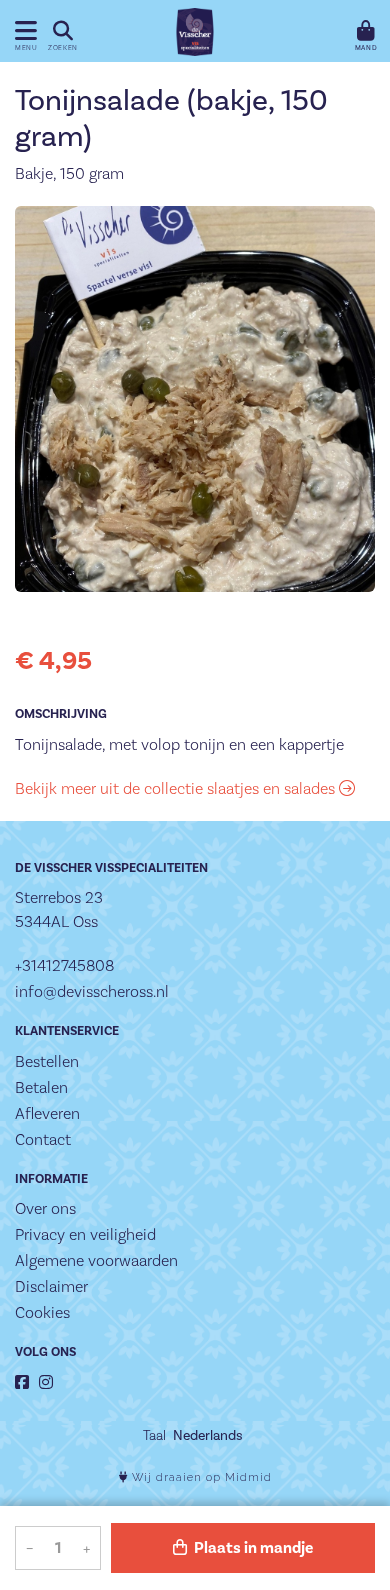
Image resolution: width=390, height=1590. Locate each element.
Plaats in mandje (252, 1548)
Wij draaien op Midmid (200, 1477)
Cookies (42, 1312)
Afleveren (47, 1113)
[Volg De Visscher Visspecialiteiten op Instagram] (46, 1382)
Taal (154, 1435)
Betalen (41, 1087)
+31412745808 (64, 965)
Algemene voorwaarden (96, 1260)
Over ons (45, 1208)
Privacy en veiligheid (85, 1234)
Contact (43, 1139)
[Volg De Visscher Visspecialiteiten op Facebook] (22, 1382)
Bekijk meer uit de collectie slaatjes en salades (177, 788)
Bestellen (47, 1061)
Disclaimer (51, 1286)
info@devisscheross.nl (92, 991)
